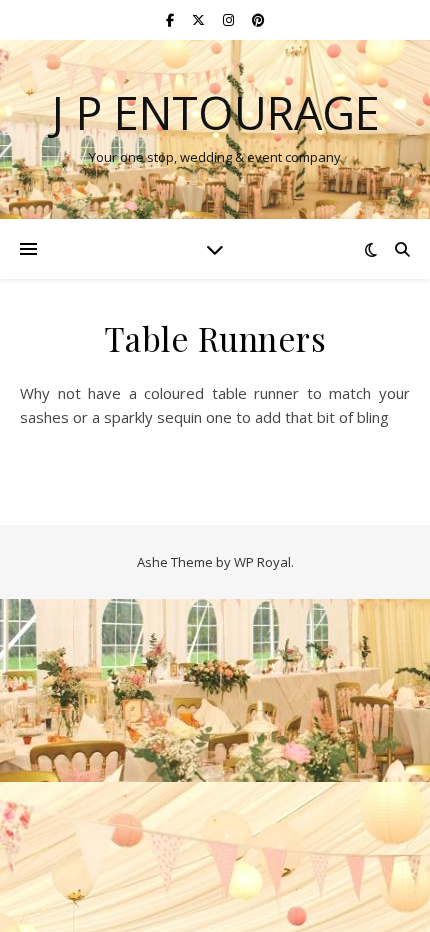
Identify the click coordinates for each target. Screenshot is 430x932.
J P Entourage (215, 112)
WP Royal (262, 562)
